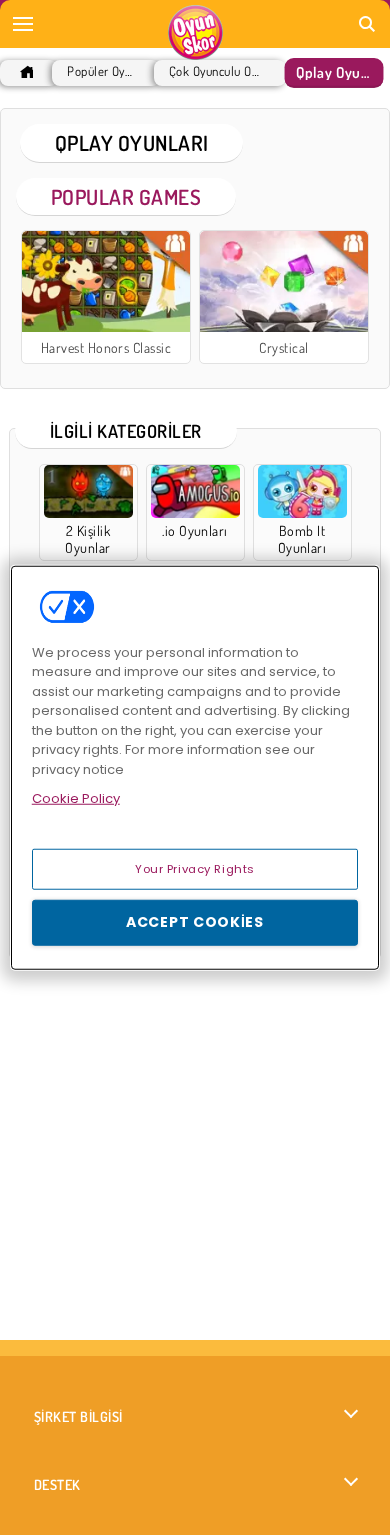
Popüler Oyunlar (101, 71)
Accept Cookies (195, 922)
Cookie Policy (76, 798)
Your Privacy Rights (195, 868)
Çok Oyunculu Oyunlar (215, 71)
